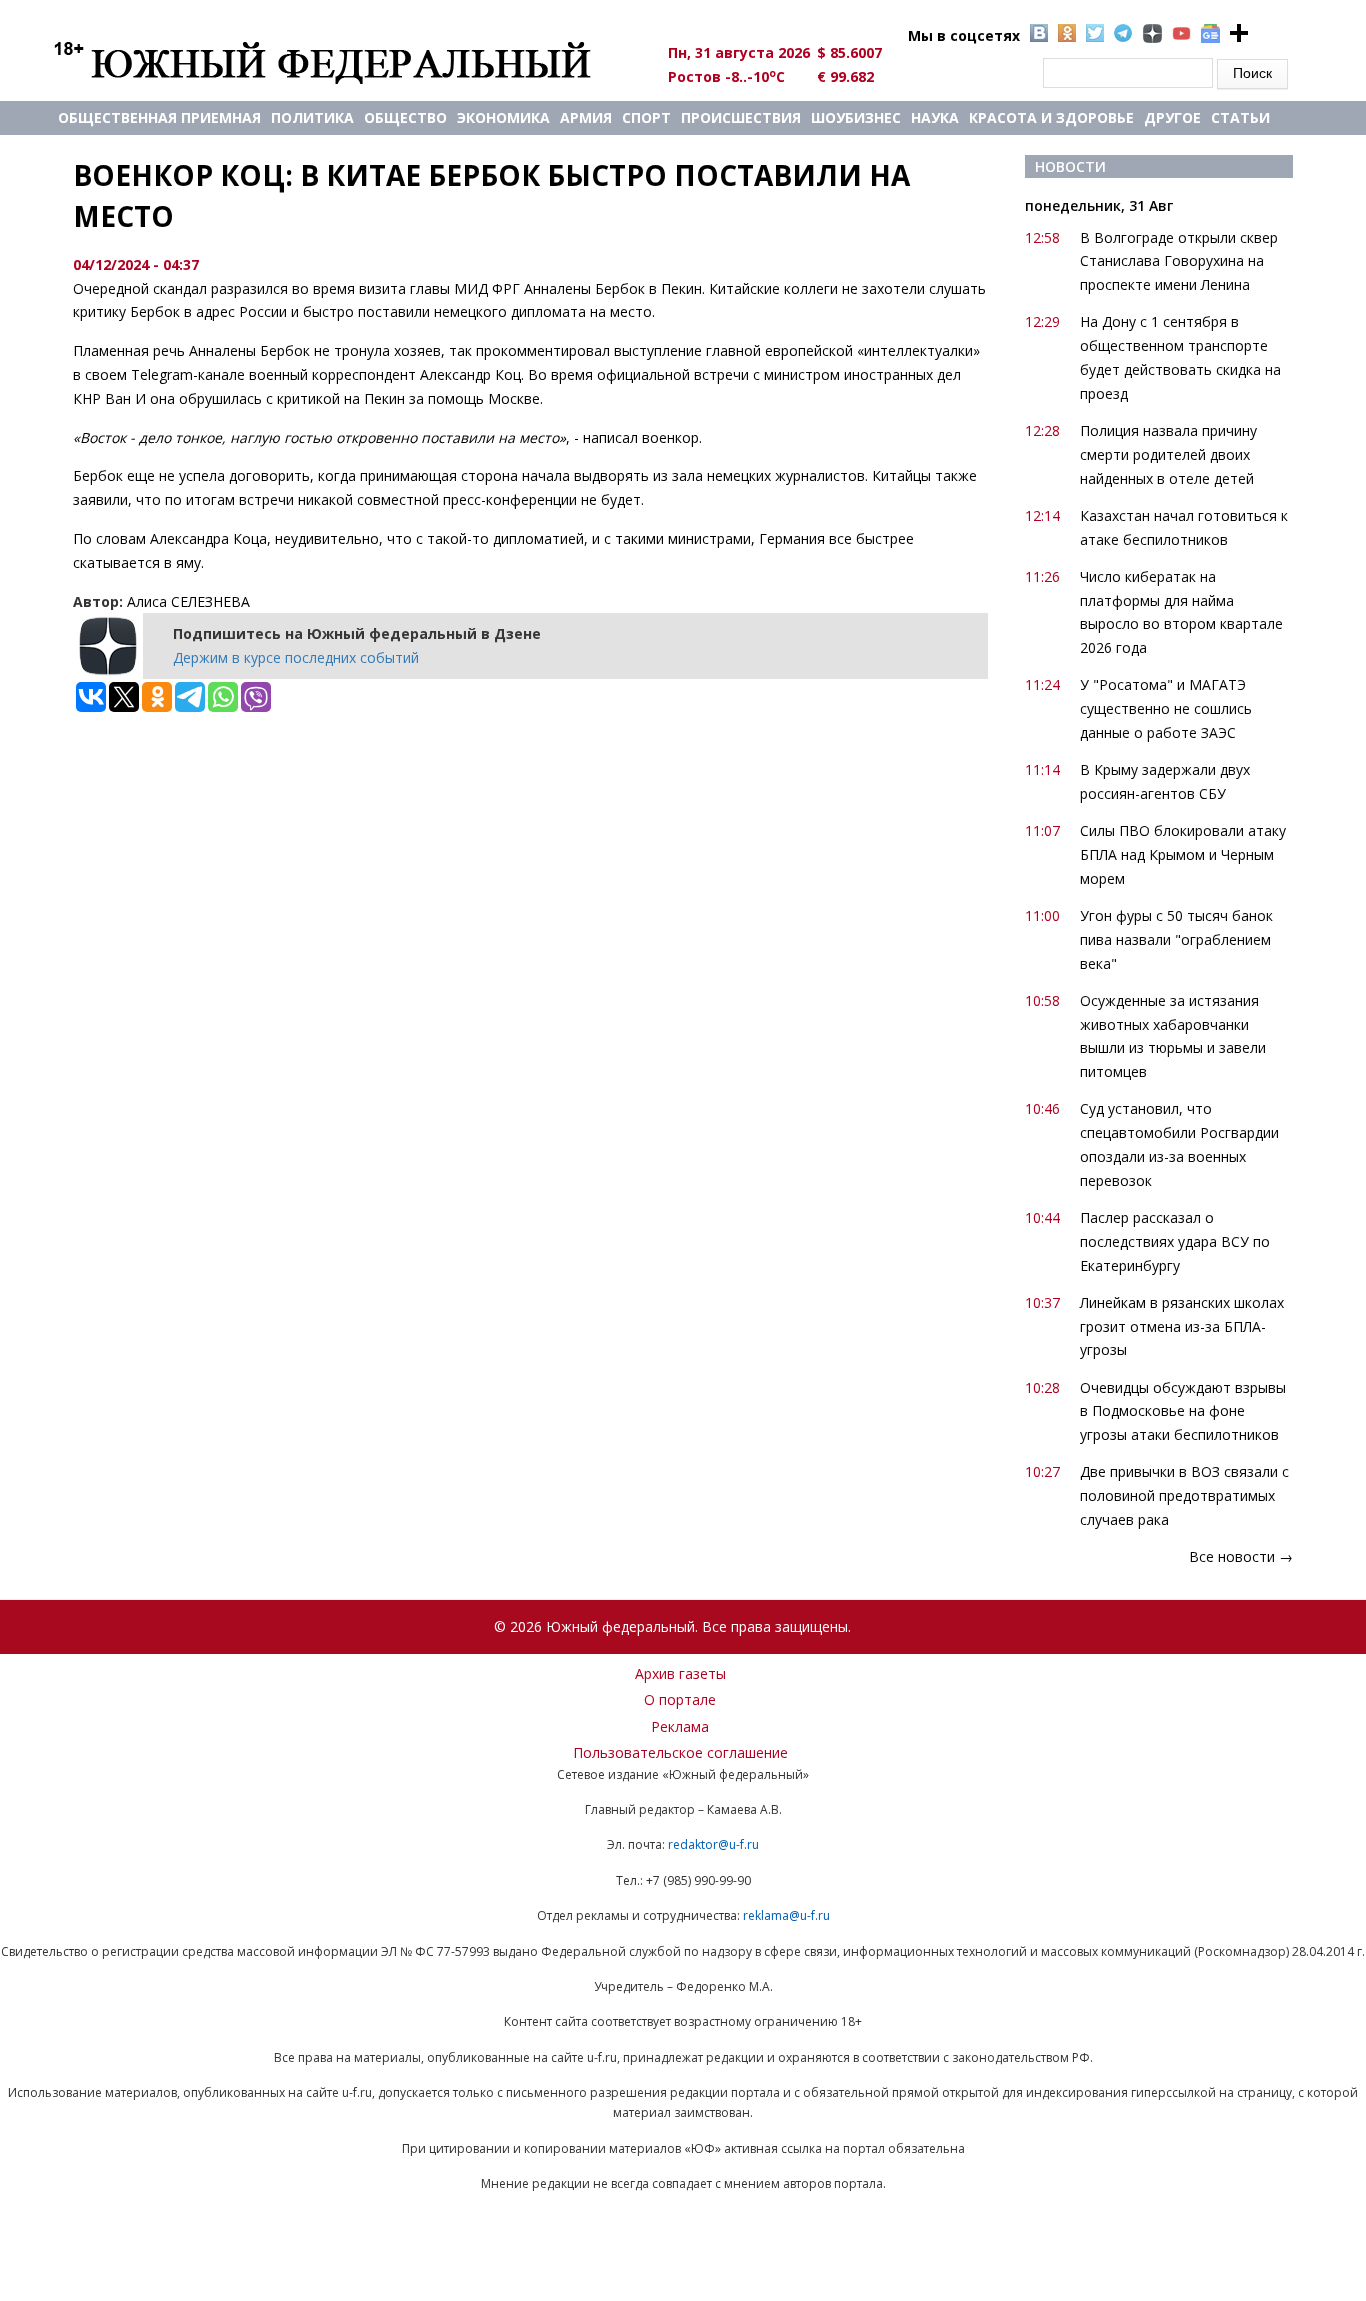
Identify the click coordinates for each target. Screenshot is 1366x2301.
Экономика (503, 117)
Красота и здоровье (1051, 117)
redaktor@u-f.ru (713, 1844)
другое (1172, 117)
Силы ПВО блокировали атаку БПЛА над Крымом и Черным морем (1183, 854)
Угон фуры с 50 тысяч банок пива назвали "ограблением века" (1176, 939)
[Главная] (345, 62)
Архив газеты (680, 1673)
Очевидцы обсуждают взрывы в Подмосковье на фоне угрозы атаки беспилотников (1183, 1411)
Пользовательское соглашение (680, 1752)
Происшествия (741, 117)
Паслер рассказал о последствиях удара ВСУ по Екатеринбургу (1175, 1241)
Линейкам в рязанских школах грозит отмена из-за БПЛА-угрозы (1182, 1326)
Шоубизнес (856, 117)
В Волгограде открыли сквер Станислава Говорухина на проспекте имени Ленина (1179, 261)
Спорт (646, 117)
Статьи (1240, 117)
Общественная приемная (159, 117)
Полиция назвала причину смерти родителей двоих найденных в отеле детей (1168, 454)
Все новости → (1241, 1556)
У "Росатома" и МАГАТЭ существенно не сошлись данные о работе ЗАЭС (1166, 708)
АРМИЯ (586, 117)
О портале (680, 1699)
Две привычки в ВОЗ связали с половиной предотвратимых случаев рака (1184, 1495)
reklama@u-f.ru (786, 1915)
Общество (405, 117)
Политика (312, 117)
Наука (935, 117)
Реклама (680, 1726)
